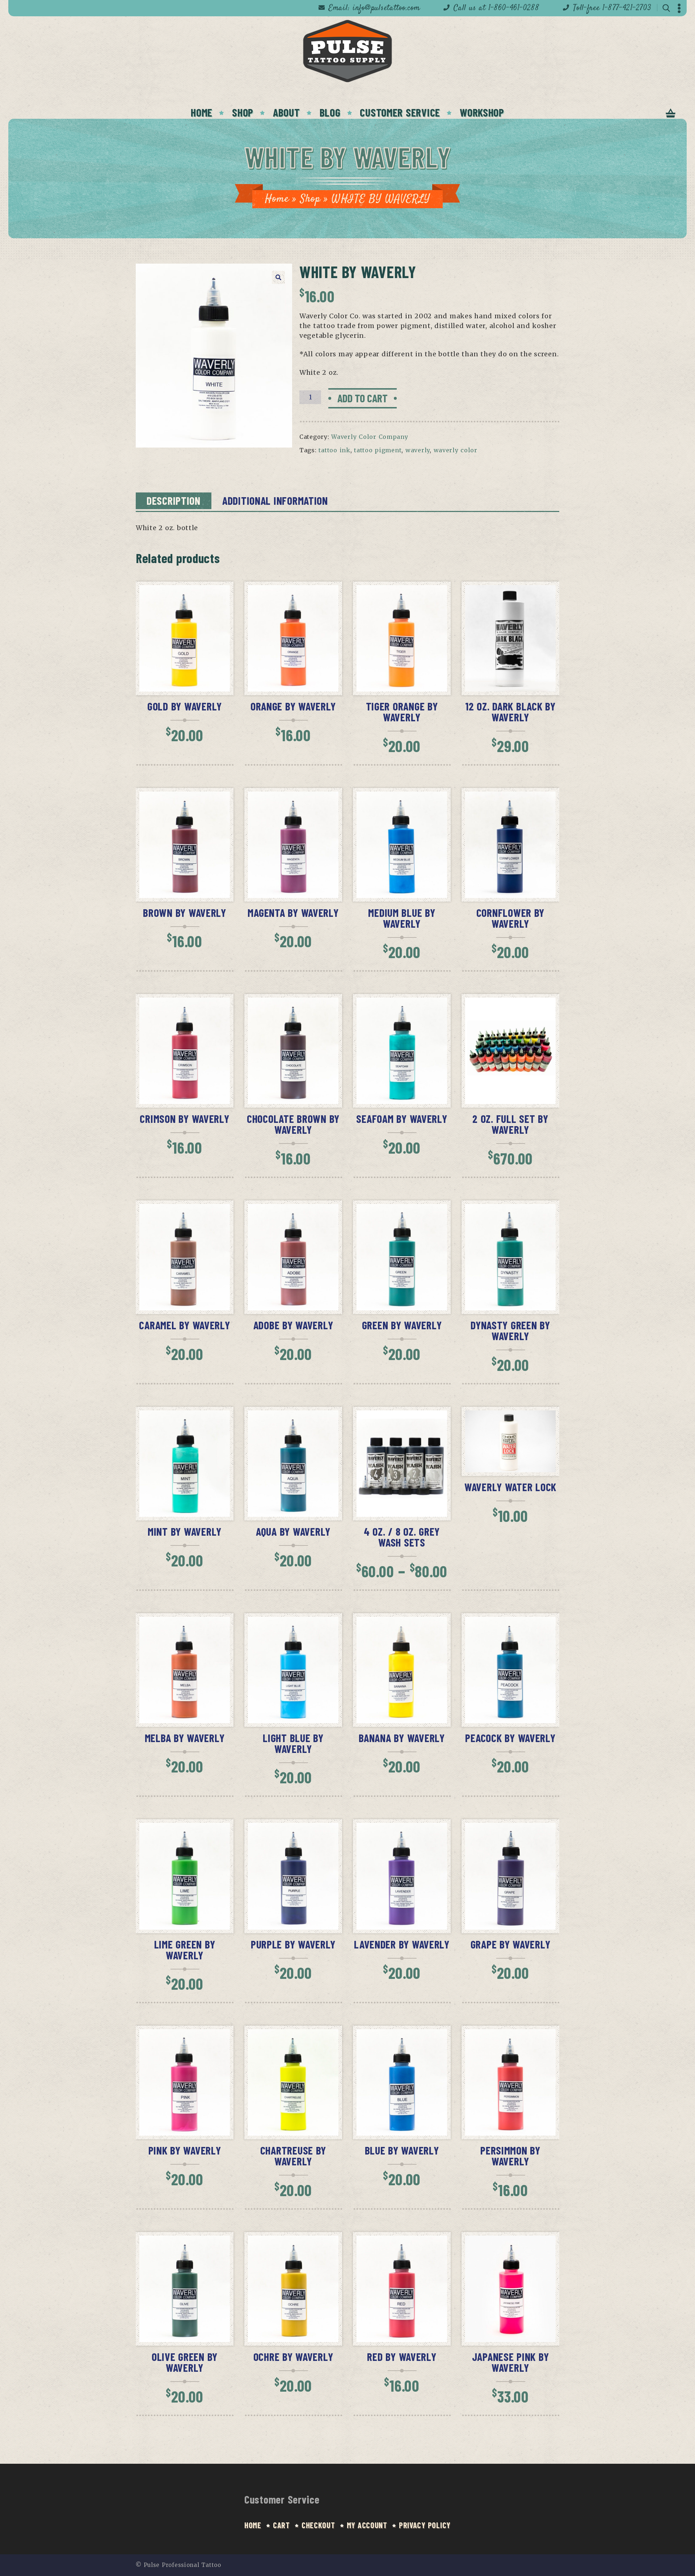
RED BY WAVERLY (402, 2357)
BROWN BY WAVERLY (185, 912)
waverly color (456, 450)
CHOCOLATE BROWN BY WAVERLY (293, 1124)
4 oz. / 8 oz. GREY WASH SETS (402, 1537)
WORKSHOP (482, 112)
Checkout (318, 2525)
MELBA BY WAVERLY (185, 1738)
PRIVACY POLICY (425, 2525)
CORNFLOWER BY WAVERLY (510, 918)
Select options (407, 1513)
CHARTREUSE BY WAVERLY (293, 2156)
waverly (418, 450)
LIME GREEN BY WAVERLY (185, 1950)
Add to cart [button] (190, 688)
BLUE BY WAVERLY (402, 2150)
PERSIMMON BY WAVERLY (510, 2156)
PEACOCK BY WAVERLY (510, 1738)
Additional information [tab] (275, 500)
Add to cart (363, 398)
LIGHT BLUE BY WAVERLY (293, 1743)
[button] (278, 277)
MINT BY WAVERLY (185, 1531)
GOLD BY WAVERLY (185, 706)
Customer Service (400, 112)
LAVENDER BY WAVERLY (402, 1944)
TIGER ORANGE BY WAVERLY (402, 712)
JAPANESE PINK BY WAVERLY (511, 2362)
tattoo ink (334, 450)
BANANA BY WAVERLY (402, 1738)
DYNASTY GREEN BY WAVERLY (510, 1330)
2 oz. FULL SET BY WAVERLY (510, 1124)
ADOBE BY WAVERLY (293, 1325)
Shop (310, 199)
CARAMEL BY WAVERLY (184, 1325)
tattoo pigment (378, 450)
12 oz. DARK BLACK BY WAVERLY (510, 712)
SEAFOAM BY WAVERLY (402, 1119)
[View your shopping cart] (671, 114)
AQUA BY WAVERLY (293, 1531)
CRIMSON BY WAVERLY (184, 1119)
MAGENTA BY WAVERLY (293, 912)
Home (202, 112)
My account (367, 2525)
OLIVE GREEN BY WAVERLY (185, 2362)
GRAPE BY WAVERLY (511, 1944)
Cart (281, 2525)
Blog (330, 112)
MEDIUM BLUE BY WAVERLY (402, 918)
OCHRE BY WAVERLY (293, 2357)
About (287, 112)
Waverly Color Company (370, 437)
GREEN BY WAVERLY (402, 1325)
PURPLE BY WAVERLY (293, 1944)
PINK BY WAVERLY (185, 2150)
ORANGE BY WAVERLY (293, 706)
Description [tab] (174, 500)
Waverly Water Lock (510, 1487)
